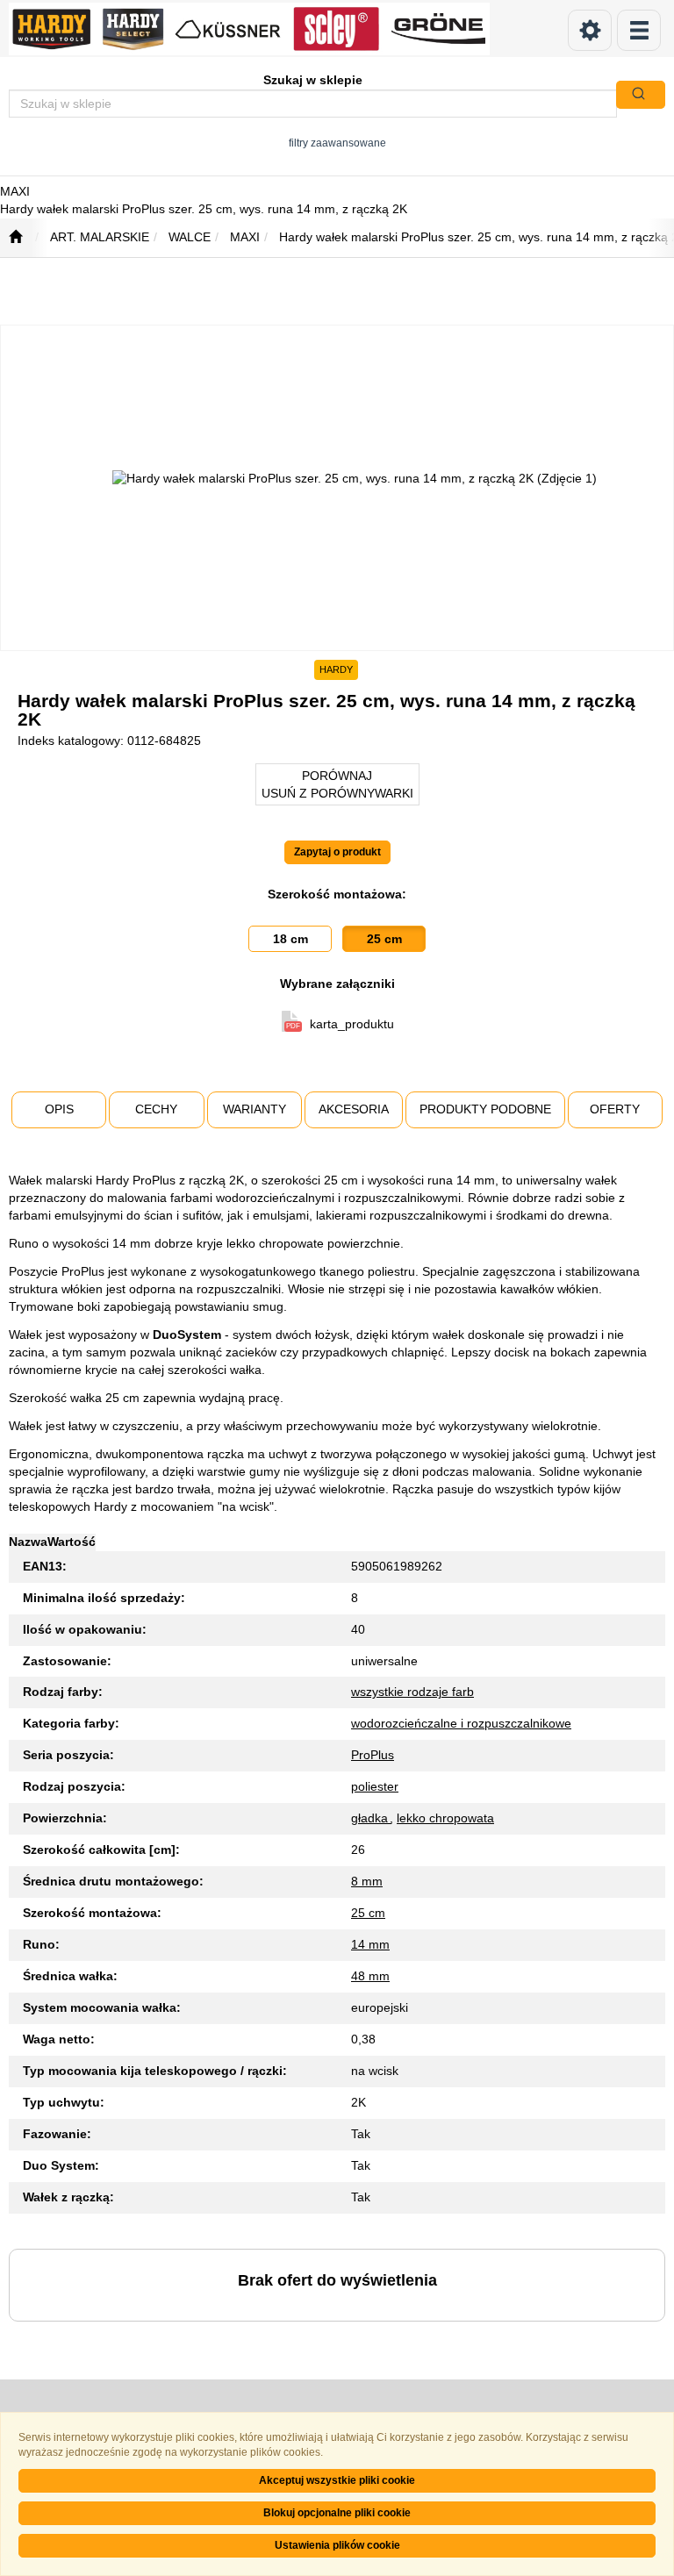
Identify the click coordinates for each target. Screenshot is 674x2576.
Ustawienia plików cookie (337, 2545)
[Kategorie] (639, 30)
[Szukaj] (641, 95)
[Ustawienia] (590, 30)
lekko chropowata (445, 1818)
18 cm (290, 939)
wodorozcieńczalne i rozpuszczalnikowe (461, 1723)
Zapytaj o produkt (337, 852)
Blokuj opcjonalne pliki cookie (337, 2513)
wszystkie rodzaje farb (412, 1692)
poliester (375, 1786)
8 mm (367, 1881)
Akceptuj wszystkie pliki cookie (337, 2480)
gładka (371, 1818)
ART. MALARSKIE (100, 237)
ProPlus (373, 1755)
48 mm (370, 1976)
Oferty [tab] (615, 1109)
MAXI (245, 237)
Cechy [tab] (156, 1109)
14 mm (370, 1944)
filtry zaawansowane (337, 143)
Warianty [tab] (255, 1109)
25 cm (384, 939)
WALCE (190, 237)
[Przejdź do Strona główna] (15, 238)
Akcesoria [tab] (354, 1109)
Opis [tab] (59, 1109)
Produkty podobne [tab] (485, 1109)
